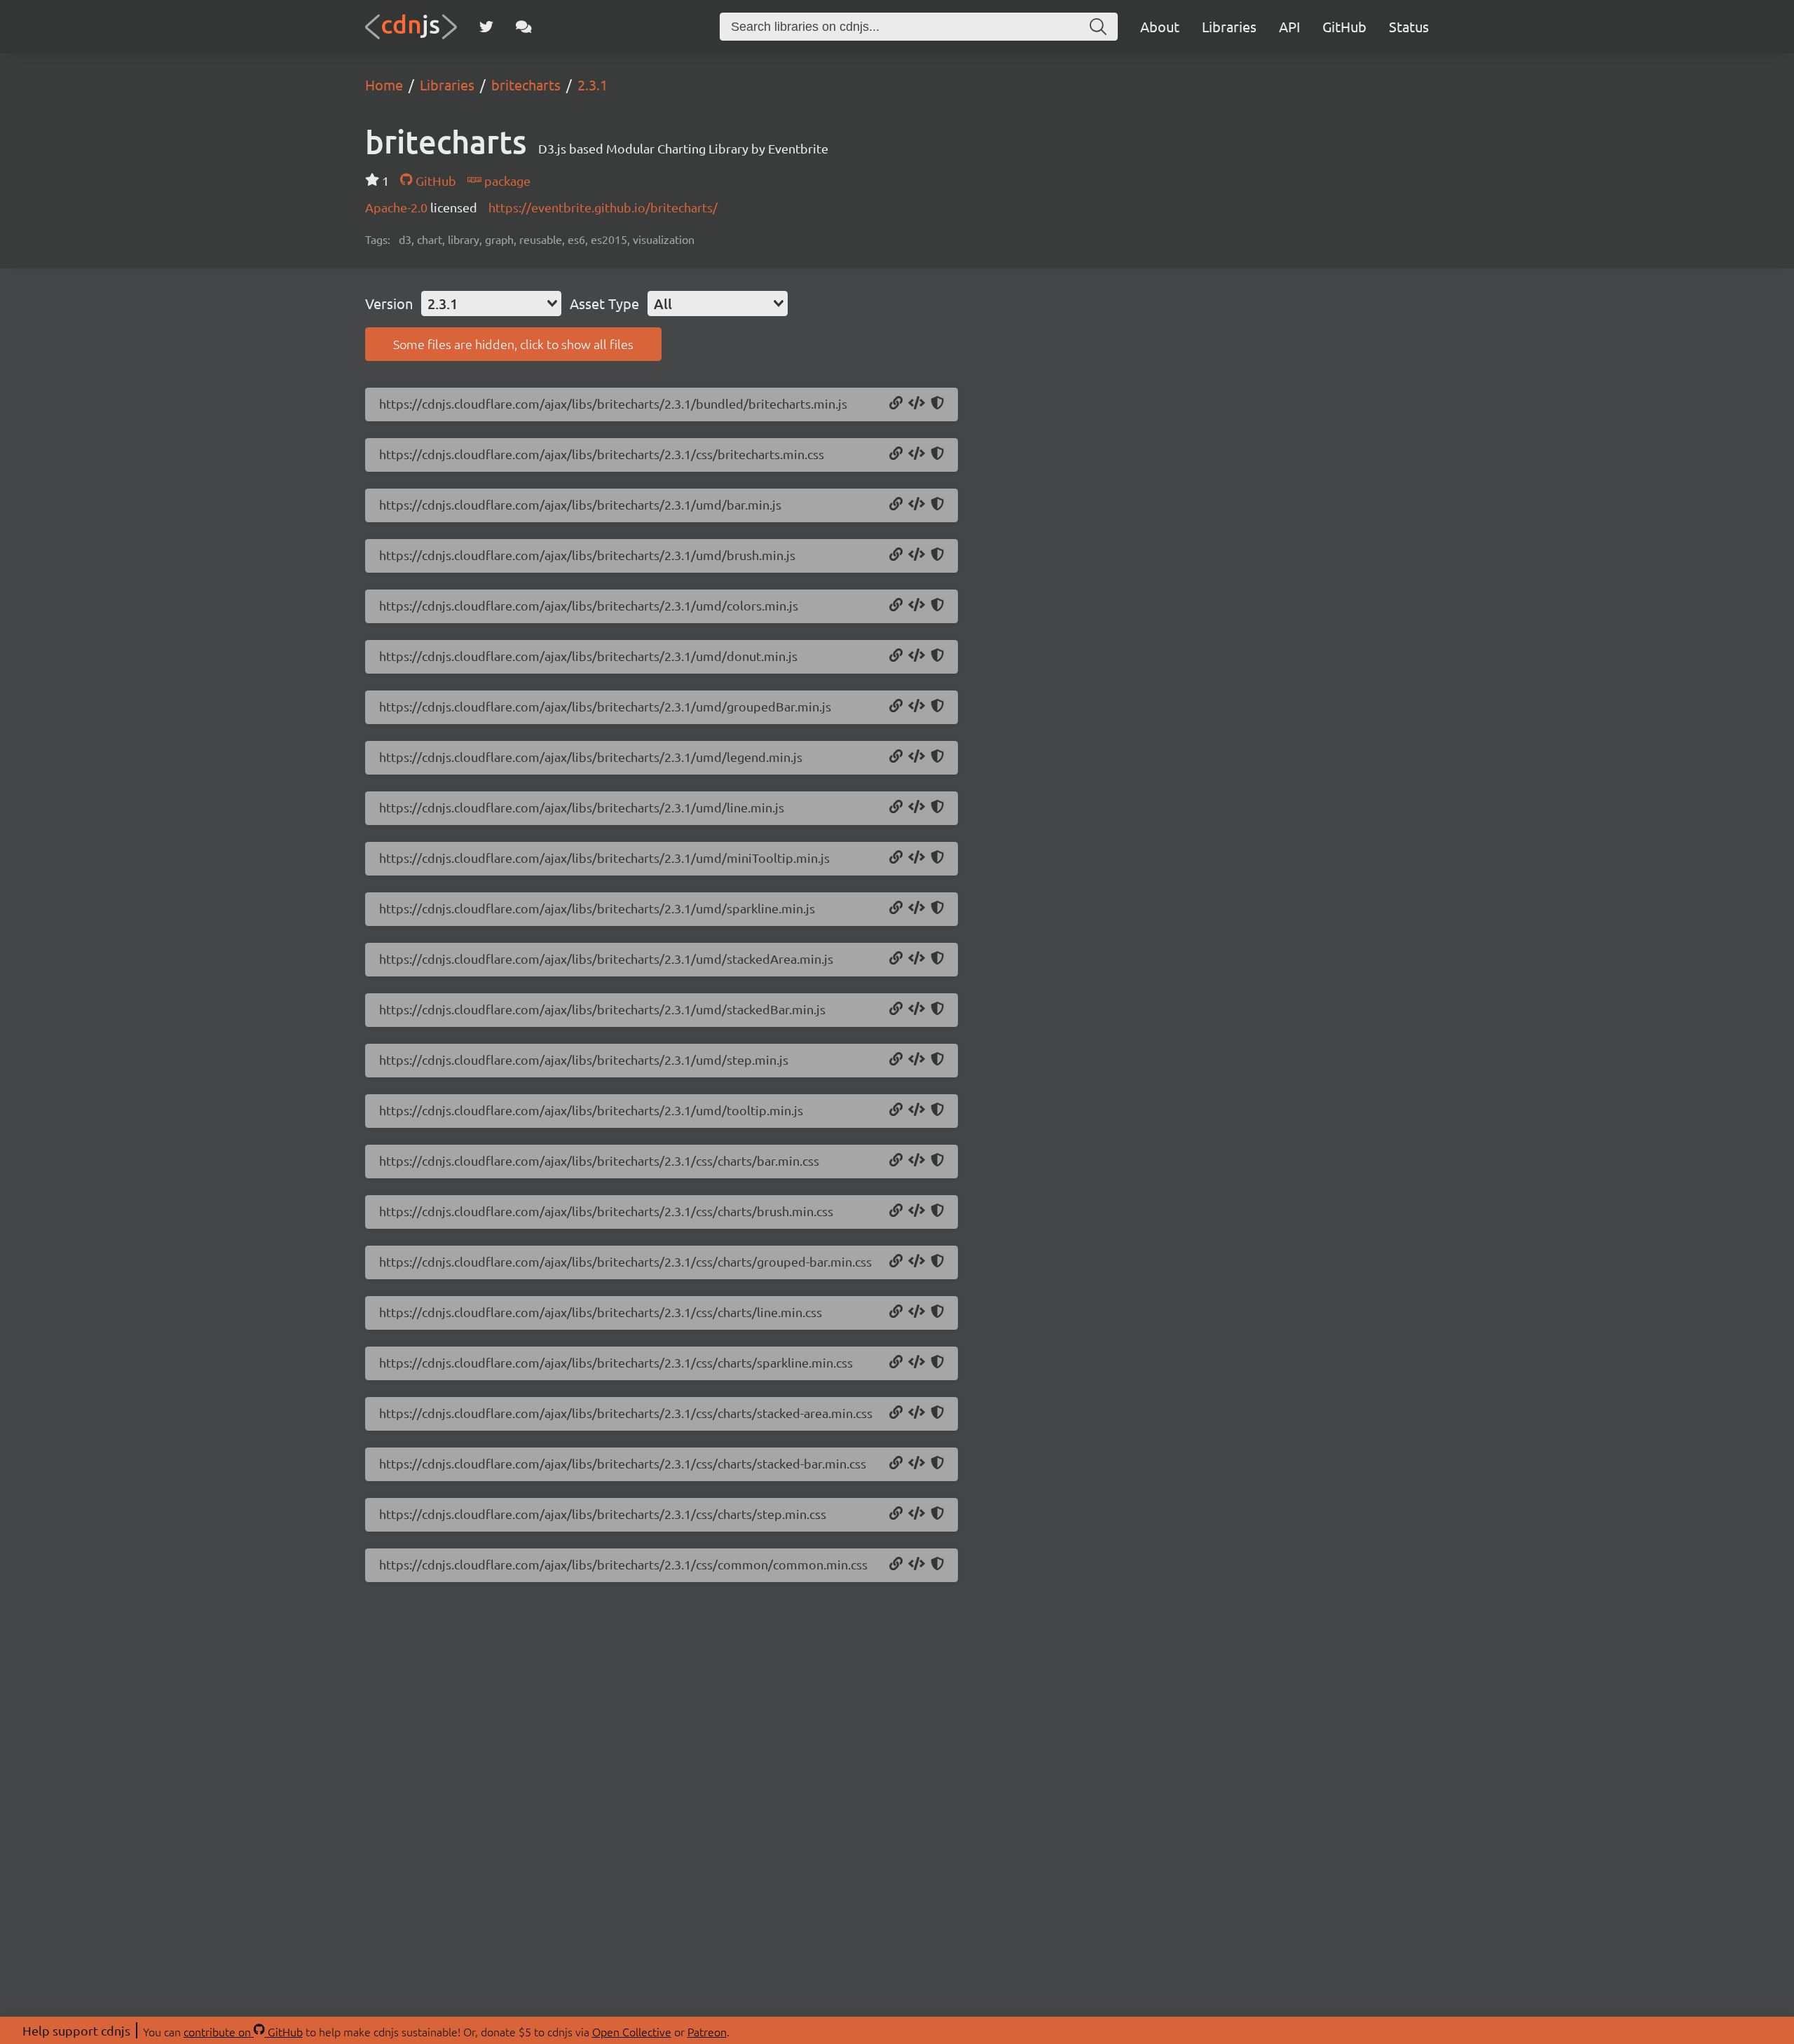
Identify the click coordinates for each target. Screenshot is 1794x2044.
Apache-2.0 (398, 207)
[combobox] (491, 304)
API (1289, 26)
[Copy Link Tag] (917, 454)
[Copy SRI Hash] (937, 404)
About (1160, 26)
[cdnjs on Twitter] (486, 27)
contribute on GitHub (243, 2031)
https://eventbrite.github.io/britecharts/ (603, 207)
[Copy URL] (896, 404)
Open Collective (632, 2031)
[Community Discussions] (524, 27)
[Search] (1098, 27)
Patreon (707, 2031)
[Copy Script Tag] (917, 404)
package (506, 180)
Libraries (1229, 26)
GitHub (1344, 26)
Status (1409, 26)
